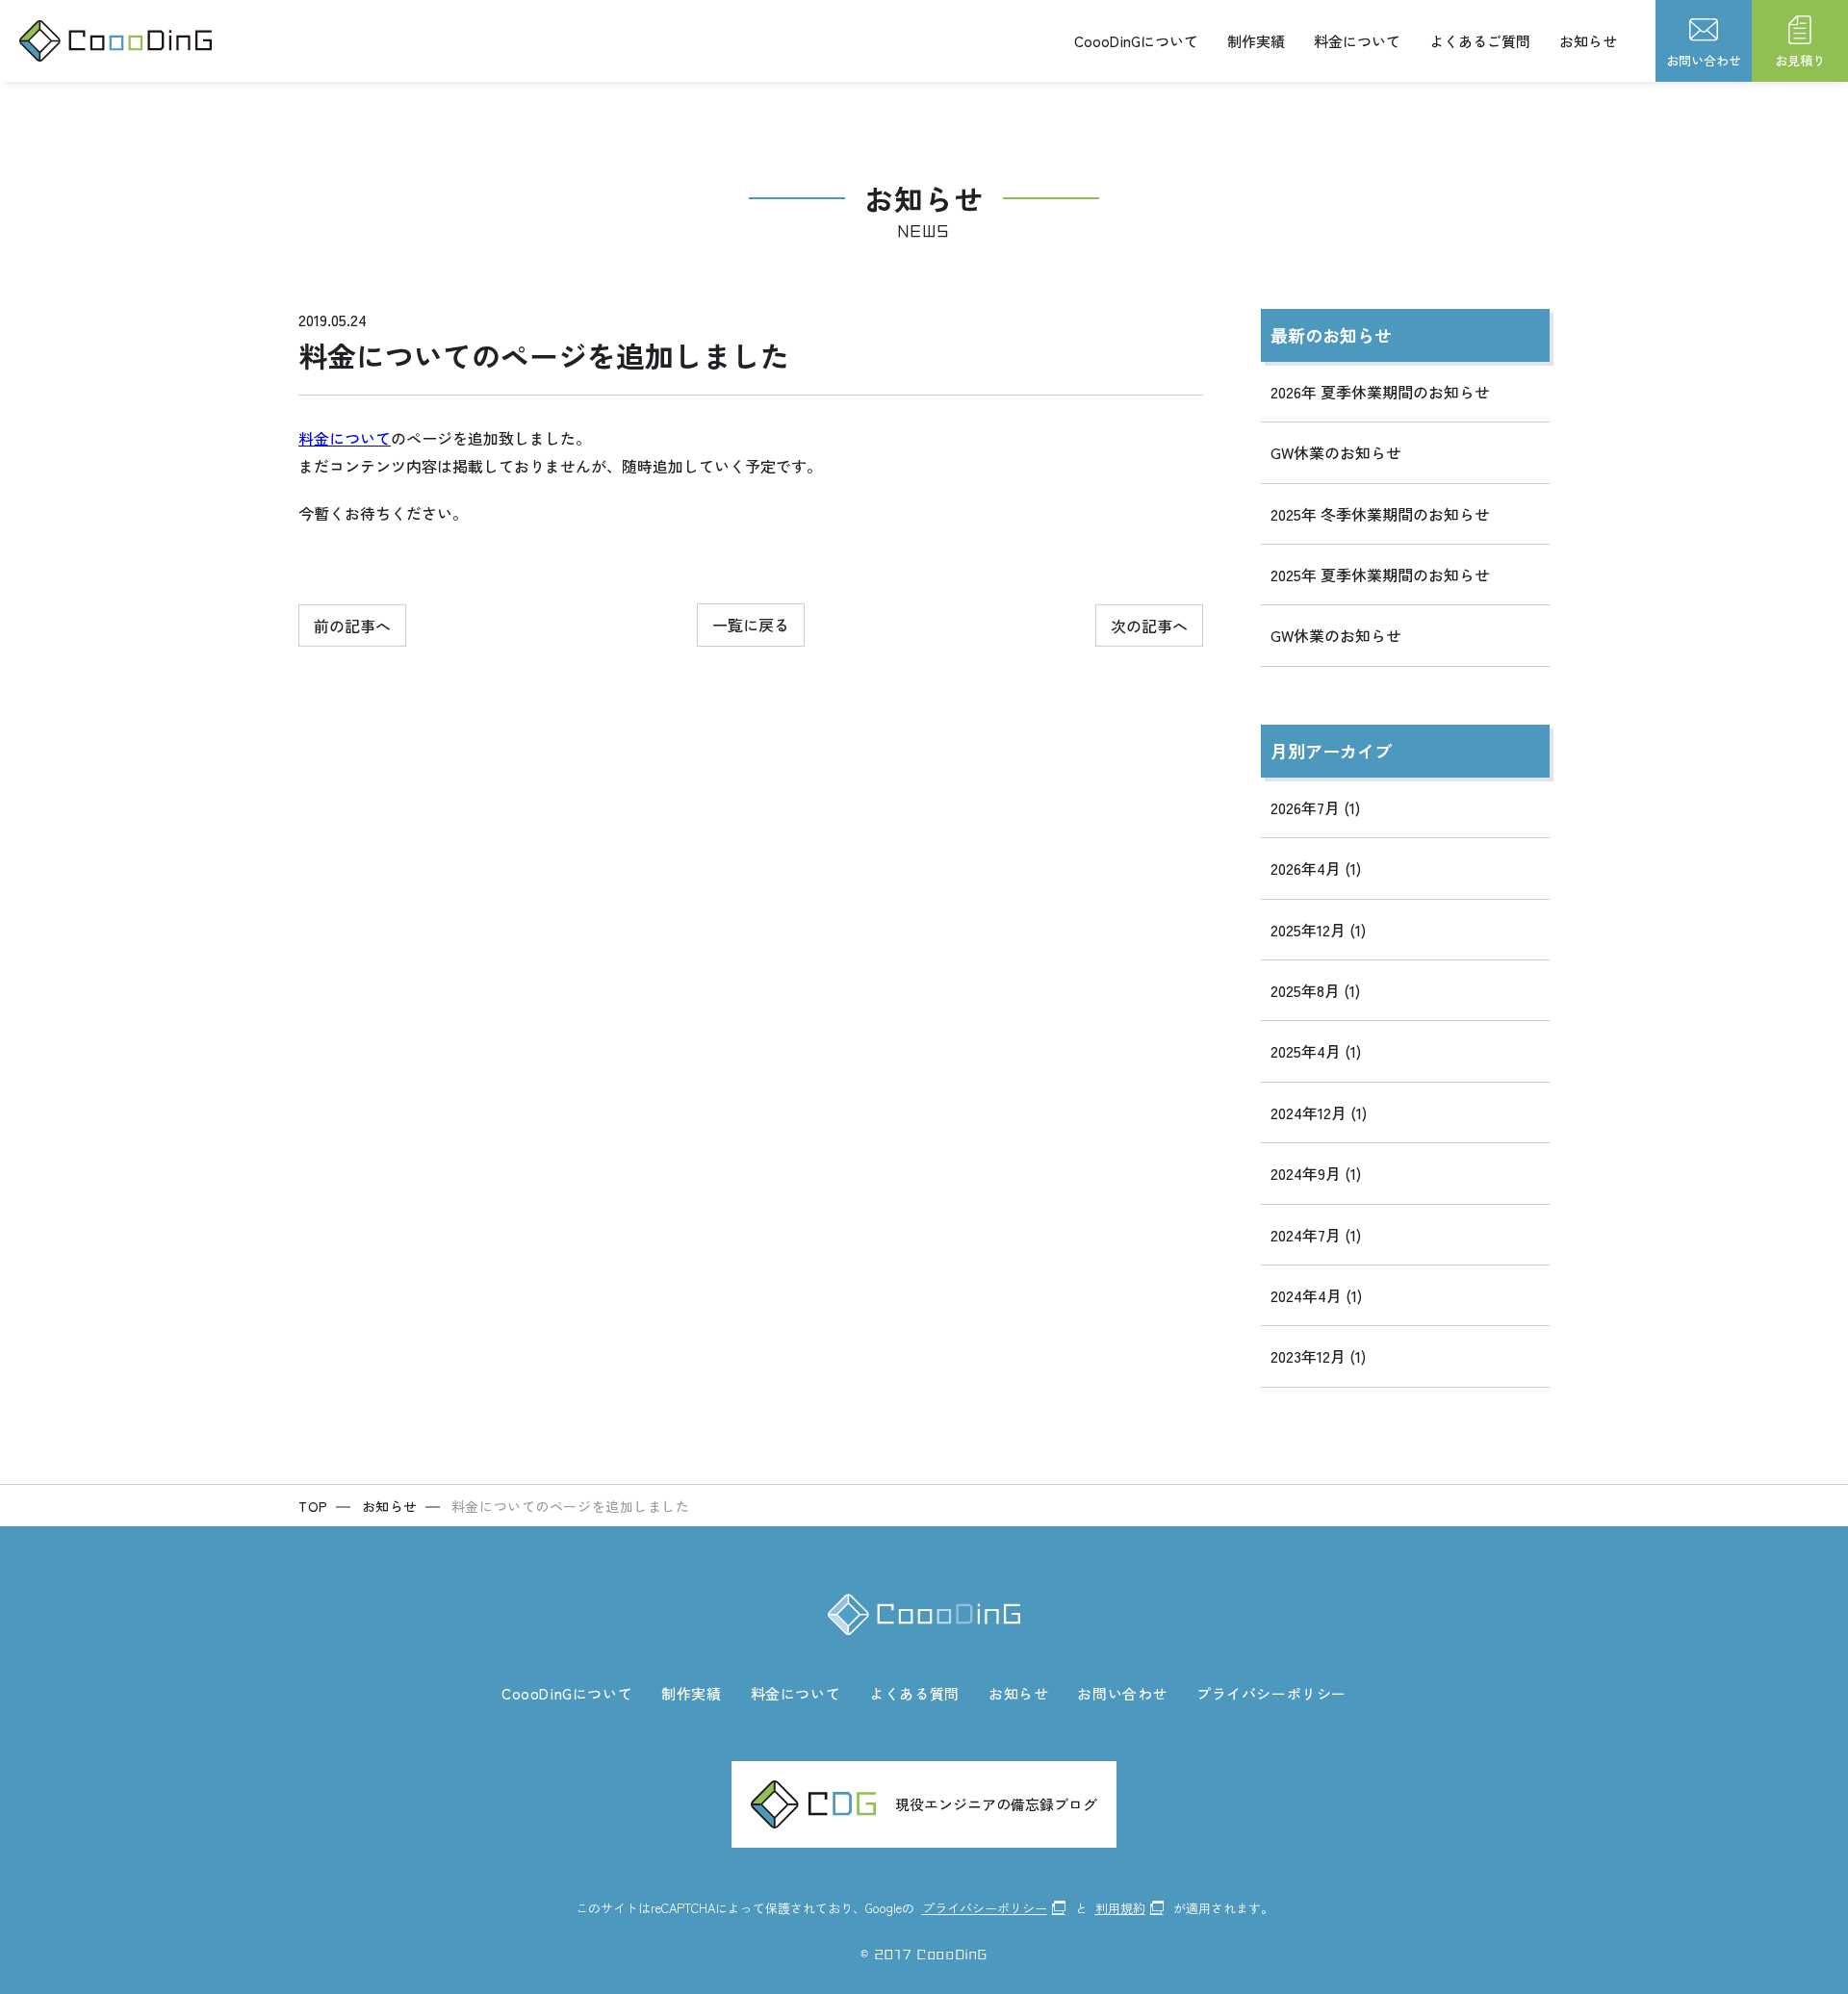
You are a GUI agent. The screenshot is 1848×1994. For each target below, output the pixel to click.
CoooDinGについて (1136, 41)
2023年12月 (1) (1318, 1356)
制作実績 (1256, 41)
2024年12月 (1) (1319, 1112)
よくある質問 (914, 1693)
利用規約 (1120, 1908)
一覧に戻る (751, 625)
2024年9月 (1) (1316, 1173)
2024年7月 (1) (1316, 1235)
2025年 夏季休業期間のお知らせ (1380, 575)
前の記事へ (352, 625)
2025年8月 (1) (1315, 990)
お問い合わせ (1122, 1693)
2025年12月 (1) (1318, 930)
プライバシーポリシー (1271, 1693)
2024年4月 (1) (1316, 1295)
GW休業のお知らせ (1336, 452)
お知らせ (1588, 41)
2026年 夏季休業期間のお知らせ (1380, 392)
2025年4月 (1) (1316, 1051)
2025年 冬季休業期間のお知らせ (1380, 514)
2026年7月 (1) (1315, 807)
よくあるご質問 (1480, 41)
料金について (1357, 41)
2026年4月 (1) (1316, 868)
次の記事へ (1149, 625)
